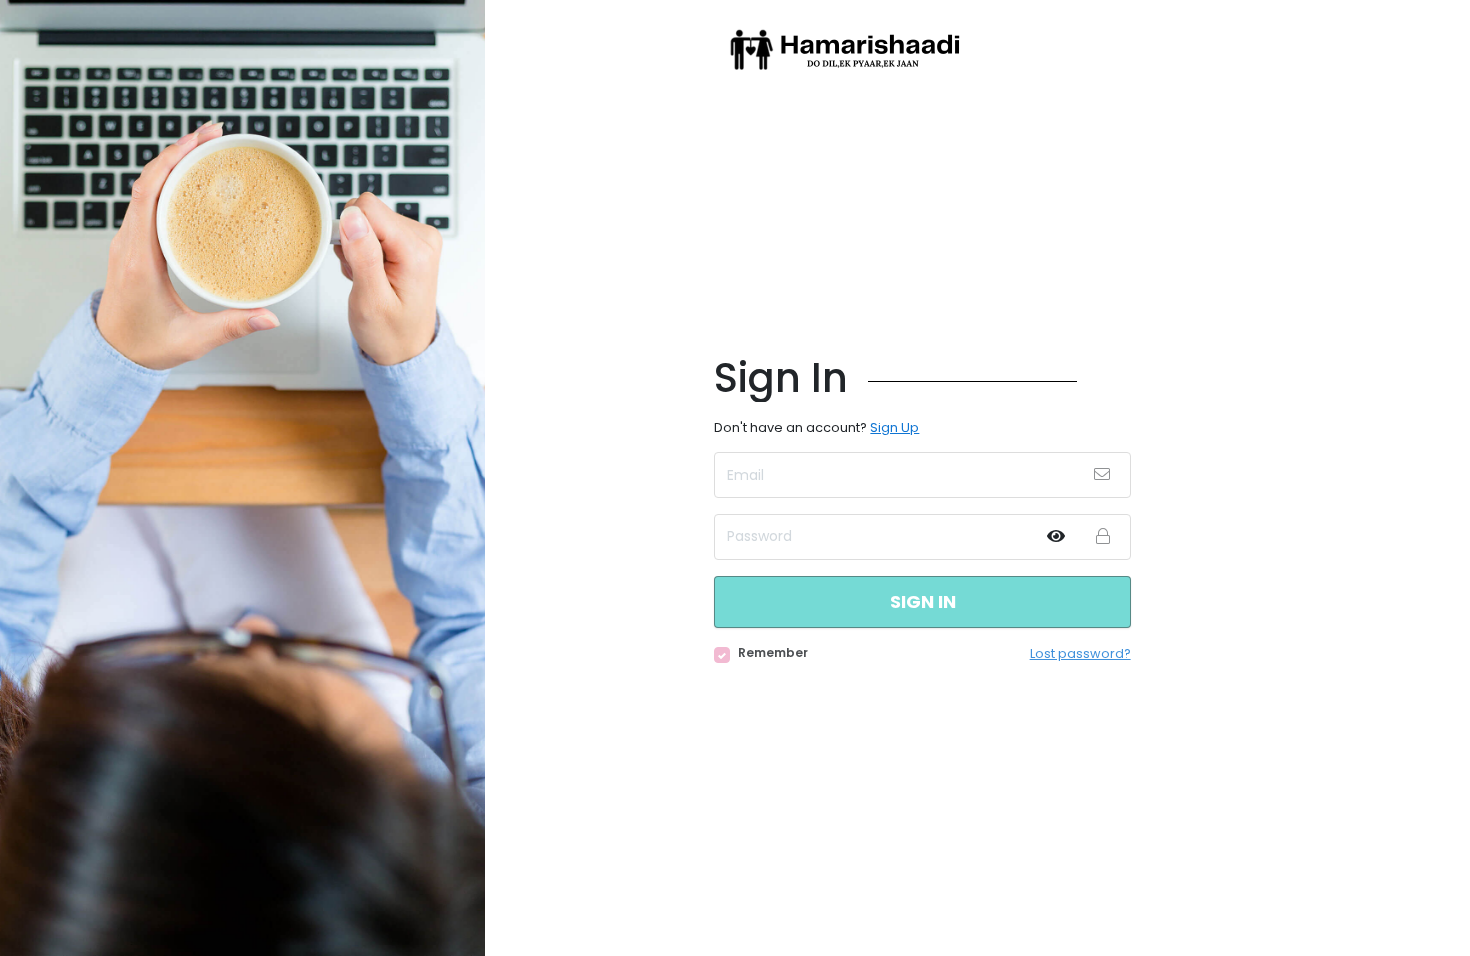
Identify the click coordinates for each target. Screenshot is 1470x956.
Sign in (923, 601)
